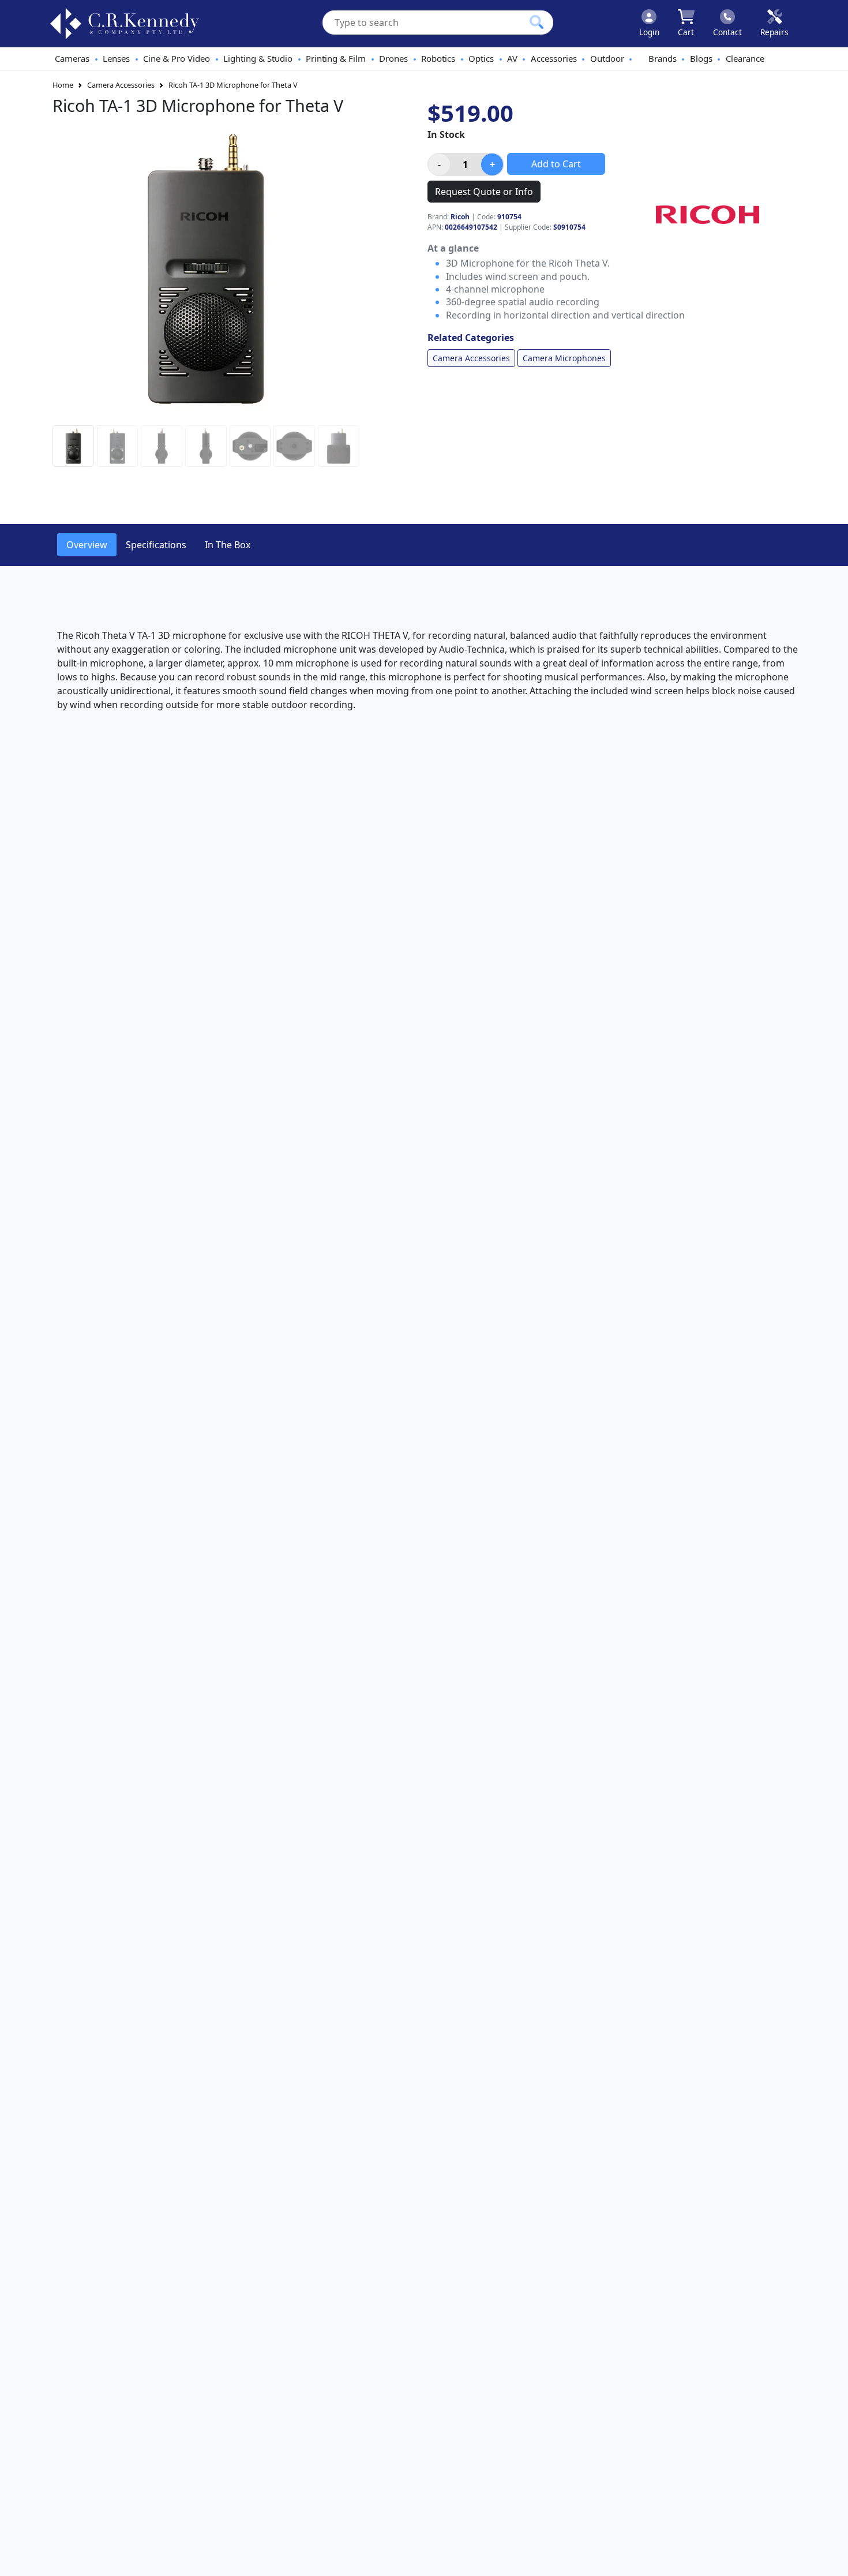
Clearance (745, 58)
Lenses (116, 58)
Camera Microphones (564, 358)
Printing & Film (336, 58)
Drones (393, 58)
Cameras (72, 58)
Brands (663, 58)
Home (63, 85)
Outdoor (607, 58)
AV (512, 58)
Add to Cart (556, 164)
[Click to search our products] (536, 22)
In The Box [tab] (228, 545)
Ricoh (460, 217)
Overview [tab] (87, 545)
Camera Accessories (121, 85)
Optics (481, 58)
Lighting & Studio (258, 58)
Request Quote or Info (484, 192)
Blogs (701, 58)
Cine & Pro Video (177, 58)
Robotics (438, 58)
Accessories (554, 58)
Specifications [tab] (156, 545)
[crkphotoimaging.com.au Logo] (125, 24)
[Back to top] (832, 2560)
